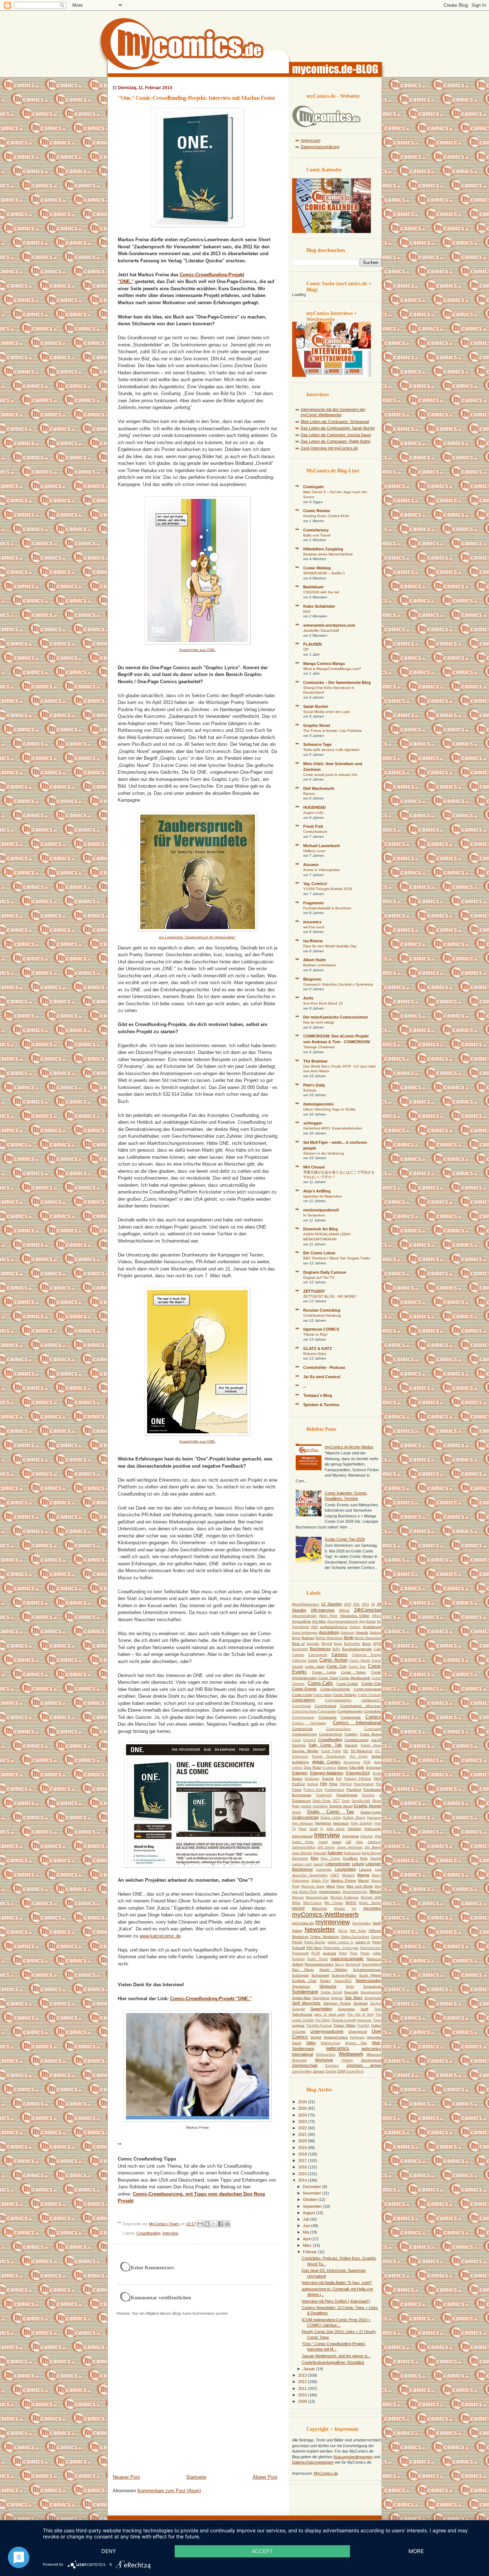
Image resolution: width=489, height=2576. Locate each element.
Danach (351, 1745)
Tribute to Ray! (315, 1334)
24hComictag (368, 1610)
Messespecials (317, 1897)
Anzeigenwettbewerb (343, 1622)
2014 (303, 2180)
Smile (350, 1987)
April (307, 2239)
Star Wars (354, 1998)
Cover (297, 1740)
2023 (303, 2121)
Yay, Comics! (315, 884)
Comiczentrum (331, 1734)
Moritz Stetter (370, 1903)
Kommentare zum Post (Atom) (169, 2491)
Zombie (331, 2071)
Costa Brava (371, 1734)
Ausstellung (329, 1632)
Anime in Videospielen (322, 870)
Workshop (324, 2060)
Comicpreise (351, 1717)
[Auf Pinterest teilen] (227, 2224)
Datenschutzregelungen (313, 2462)
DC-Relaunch (362, 1751)
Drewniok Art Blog (321, 1229)
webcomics (338, 2048)
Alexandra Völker (355, 1616)
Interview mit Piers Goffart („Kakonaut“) (336, 2301)
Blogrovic (312, 979)
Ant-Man (319, 1621)
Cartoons (340, 1654)
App (362, 1622)
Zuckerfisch (355, 2071)
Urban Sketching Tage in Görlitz (329, 1109)
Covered (309, 1740)
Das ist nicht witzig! (319, 1022)
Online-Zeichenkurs (355, 1937)
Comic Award (360, 1661)
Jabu (359, 1842)
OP (306, 649)
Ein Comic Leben (319, 1253)
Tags (378, 2009)
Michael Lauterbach (322, 846)
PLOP (316, 1953)
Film (324, 1784)
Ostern (376, 1937)
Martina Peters (343, 1880)
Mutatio (340, 1909)
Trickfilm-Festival (319, 2026)
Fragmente (313, 903)
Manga (363, 1875)
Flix (379, 1784)
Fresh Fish (313, 826)
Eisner (343, 1767)
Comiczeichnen (305, 1734)
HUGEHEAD (314, 807)
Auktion (355, 1627)
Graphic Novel (317, 725)
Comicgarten (327, 1711)
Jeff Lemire (326, 1847)
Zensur (319, 2071)
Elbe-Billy (357, 1767)
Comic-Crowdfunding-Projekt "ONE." (211, 1999)
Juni (307, 2226)
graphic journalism (314, 1806)
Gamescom (301, 1801)
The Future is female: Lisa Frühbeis (332, 731)
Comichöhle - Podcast (324, 1367)
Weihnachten (326, 2055)
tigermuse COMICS (321, 1329)
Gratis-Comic (371, 1812)
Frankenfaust (335, 1790)
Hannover (374, 1818)
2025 (303, 2108)
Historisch (341, 1823)
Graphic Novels (367, 1806)
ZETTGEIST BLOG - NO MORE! (330, 1296)
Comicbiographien (338, 1700)
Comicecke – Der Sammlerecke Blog (337, 682)
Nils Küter (358, 1931)
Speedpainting (371, 1992)
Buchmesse (320, 1649)
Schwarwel (320, 1975)
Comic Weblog (317, 568)
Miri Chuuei (314, 1167)
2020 (303, 2141)
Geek (346, 1801)
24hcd (344, 1610)
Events (328, 1778)
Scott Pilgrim (370, 1975)
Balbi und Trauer (317, 535)
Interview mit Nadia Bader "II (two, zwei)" (337, 2283)
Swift (364, 2009)
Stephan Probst (337, 2003)
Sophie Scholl (331, 1992)
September (313, 2206)
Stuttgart (360, 2003)
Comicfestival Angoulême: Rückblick (333, 2362)
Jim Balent (373, 1847)
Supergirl (299, 2009)
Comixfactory (316, 530)
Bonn (367, 1644)
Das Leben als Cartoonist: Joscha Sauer (336, 435)
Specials (351, 1992)
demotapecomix (318, 1104)
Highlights (323, 1823)
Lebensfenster (338, 1864)
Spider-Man (302, 1998)
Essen (297, 1778)
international (302, 1836)
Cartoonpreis (318, 1655)
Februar (310, 2252)
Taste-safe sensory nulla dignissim (331, 750)
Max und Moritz (360, 1886)
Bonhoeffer (352, 1644)
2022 (303, 2128)
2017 (303, 2161)
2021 (303, 2134)
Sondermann (305, 1992)
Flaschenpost (364, 1784)
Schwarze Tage (317, 744)
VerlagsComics (336, 2037)
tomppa (298, 2025)
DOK (367, 1762)
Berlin (349, 1638)
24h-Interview (323, 1610)
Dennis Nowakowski (329, 1756)
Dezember (313, 2187)
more (416, 2551)
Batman (308, 1638)
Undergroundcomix (327, 2031)
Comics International (357, 1723)
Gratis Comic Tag (330, 1812)
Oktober (311, 2200)
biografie (313, 1644)
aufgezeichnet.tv (334, 1627)
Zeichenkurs (371, 2060)
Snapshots (372, 1986)
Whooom (374, 2054)
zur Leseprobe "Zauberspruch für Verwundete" (197, 937)
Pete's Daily (314, 1085)
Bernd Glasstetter (368, 1638)
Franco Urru (313, 1790)
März (308, 2245)
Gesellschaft (361, 1801)
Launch (319, 1864)
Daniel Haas (371, 1745)
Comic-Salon (322, 1695)
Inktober (354, 1829)
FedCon (299, 1784)
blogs (338, 1644)
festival (313, 1784)
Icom (314, 1829)
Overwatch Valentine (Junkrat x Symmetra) (338, 984)
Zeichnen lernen (364, 2065)
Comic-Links (302, 1695)
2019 (303, 2148)
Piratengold (300, 1953)
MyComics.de (326, 2473)
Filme (333, 1784)
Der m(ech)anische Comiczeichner (336, 1017)
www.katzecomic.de (160, 1936)
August (309, 2213)
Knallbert (350, 1858)
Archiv (371, 1621)
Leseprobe (324, 1870)
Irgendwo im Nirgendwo (323, 1196)
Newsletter (320, 1930)
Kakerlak (320, 1853)
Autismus (347, 1633)
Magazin (348, 1875)
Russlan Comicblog (322, 1310)
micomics (312, 922)
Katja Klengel (372, 1853)
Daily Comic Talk (325, 1745)
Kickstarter (300, 1858)
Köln (364, 1858)
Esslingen (312, 1779)
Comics (373, 1717)
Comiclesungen (350, 1711)
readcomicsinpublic (347, 1959)
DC (346, 1751)
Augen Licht (313, 813)
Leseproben (345, 1869)
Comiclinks (373, 1711)
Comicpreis (328, 1717)
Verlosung (357, 2037)
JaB (348, 1842)
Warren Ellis (356, 2043)
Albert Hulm (314, 960)
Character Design (367, 1655)
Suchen (376, 2003)
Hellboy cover (314, 851)
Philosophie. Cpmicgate (341, 1948)
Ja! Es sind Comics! (322, 1377)
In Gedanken (314, 1215)
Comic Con (337, 1666)
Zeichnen (332, 2066)
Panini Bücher (315, 1942)
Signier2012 (343, 1981)
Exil (339, 1779)
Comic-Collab (347, 1684)
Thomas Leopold (343, 2020)
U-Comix (299, 2031)
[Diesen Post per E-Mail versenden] (200, 2224)
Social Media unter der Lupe (327, 712)
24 (373, 1604)
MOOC (351, 1903)
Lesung (365, 1869)
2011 (356, 1604)
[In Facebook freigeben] (221, 2224)
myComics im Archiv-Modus (349, 1447)
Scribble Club (304, 1981)
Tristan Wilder (345, 2025)
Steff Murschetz (307, 2003)
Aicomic (311, 865)
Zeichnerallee (302, 2071)
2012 (365, 1604)
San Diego (303, 1970)
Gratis (297, 1812)
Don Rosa (313, 1767)
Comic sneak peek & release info (330, 775)
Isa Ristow (313, 941)
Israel (337, 1842)
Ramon (309, 794)
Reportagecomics (319, 1964)
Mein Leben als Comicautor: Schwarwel (335, 422)
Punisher (299, 1959)
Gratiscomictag (305, 1817)
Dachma (299, 1745)
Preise (365, 1953)
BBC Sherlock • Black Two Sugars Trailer (337, 1258)
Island (323, 1842)
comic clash (315, 1666)
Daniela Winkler (306, 1751)
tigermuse (364, 2020)
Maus (341, 1886)
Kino (314, 1858)
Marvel (363, 1880)
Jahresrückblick (304, 1847)
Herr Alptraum (303, 1823)
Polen (343, 1953)
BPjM (377, 1644)
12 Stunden (331, 1604)
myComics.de (303, 1923)
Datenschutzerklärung (320, 147)
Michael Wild (371, 1897)
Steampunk (373, 1998)
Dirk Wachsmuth (319, 788)
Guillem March (354, 1818)
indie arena (336, 1829)
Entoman (374, 1767)
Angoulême (302, 1621)
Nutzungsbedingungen (353, 2457)
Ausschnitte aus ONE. (198, 650)
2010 (348, 1604)
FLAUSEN (313, 644)
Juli (306, 2219)
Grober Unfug (331, 1818)
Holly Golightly (362, 1823)
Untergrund (358, 2031)
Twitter (376, 2025)
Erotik (377, 1773)
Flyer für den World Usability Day (330, 946)
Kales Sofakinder (319, 606)
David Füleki (331, 1751)
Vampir (316, 2037)
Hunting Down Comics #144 (326, 516)
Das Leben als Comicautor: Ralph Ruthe (336, 441)
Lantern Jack (302, 1864)
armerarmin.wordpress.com (329, 625)
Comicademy (304, 1700)
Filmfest (346, 1784)
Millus (296, 1903)
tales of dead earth (330, 2014)
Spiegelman (321, 1998)
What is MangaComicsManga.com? (332, 669)
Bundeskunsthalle (357, 1649)
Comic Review (317, 511)
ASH (314, 1627)
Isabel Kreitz (303, 1842)
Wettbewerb (351, 2054)
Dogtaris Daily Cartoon (325, 1272)
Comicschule (302, 1729)
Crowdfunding (148, 2233)
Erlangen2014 (358, 1773)
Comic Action (333, 1660)
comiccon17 (371, 1700)
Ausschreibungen (305, 1633)
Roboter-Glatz (315, 1354)
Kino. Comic (331, 1858)
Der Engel (359, 1756)
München (319, 1908)
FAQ (378, 1778)
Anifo (308, 998)
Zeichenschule (305, 2065)
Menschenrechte (355, 1892)
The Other (323, 2020)
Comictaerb (373, 1729)
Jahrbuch (374, 1842)
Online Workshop (325, 1937)
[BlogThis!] (207, 2224)
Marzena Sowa (313, 1886)
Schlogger (301, 1975)
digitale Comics (326, 1762)
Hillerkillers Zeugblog (323, 549)
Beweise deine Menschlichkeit (328, 554)
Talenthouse (302, 2014)
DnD (307, 611)
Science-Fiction (344, 1975)
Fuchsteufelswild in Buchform (327, 908)
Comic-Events (304, 1689)
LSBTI (335, 1875)
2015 (303, 2174)
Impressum (311, 140)
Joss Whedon (302, 1853)
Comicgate (313, 487)
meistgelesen (330, 1892)
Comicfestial (301, 1706)
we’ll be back (314, 927)
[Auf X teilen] (214, 2224)
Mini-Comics (313, 1903)
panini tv (363, 1942)
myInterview (333, 1922)
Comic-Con (371, 1683)
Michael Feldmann (345, 1897)
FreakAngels (347, 1795)
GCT (337, 1801)
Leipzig (358, 1864)
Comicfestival (325, 1706)
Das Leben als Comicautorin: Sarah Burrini (338, 428)
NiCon (343, 1931)
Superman (347, 2009)
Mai (306, 2232)
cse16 (376, 1740)
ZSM (341, 2071)
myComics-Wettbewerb (325, 1915)
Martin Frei (320, 1881)
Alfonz (377, 1616)
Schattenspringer (367, 1970)
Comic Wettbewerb (355, 1678)
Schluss (310, 1090)
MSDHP (299, 1908)
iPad (378, 1836)
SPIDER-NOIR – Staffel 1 (324, 573)
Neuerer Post (126, 2477)
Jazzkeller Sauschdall (321, 630)
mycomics (372, 1908)
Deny (109, 2551)
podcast (330, 1953)
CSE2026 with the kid (321, 592)
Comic (313, 1660)
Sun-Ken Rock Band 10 (323, 1003)
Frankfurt (354, 1790)
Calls (377, 1649)
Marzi (330, 1886)
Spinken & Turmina (321, 1405)
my (354, 1909)
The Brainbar (315, 1061)
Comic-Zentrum (370, 1695)
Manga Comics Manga (324, 664)
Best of (299, 1644)
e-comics (329, 1768)
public (377, 1953)
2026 (303, 2102)
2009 (303, 2401)
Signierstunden (368, 1980)
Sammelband (372, 1964)
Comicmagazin (303, 1717)
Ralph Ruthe (318, 1959)
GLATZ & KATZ (318, 1348)
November (313, 2193)
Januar (309, 2369)
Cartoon (298, 1655)
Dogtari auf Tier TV (319, 1277)
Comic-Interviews (367, 1689)
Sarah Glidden (333, 1970)
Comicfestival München (360, 1706)
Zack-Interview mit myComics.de (329, 448)
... (305, 1386)
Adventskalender (304, 1616)
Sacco (339, 1964)
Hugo (302, 1829)
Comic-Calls (320, 1683)
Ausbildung (372, 1627)
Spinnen (337, 1998)
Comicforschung (304, 1711)
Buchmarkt (300, 1649)
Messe (375, 1891)
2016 (303, 2167)
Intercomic (373, 1829)
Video (311, 2043)
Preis (354, 1953)
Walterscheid (330, 2043)
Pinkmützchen (371, 1948)
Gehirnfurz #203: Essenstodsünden (333, 1128)
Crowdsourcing (357, 1740)
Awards (362, 1632)
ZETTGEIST (314, 1291)
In (322, 1829)
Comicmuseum (315, 832)
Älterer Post (265, 2477)
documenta (352, 1762)
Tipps (377, 2020)
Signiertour (301, 1986)
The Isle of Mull (360, 2014)
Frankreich (324, 1795)
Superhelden (321, 2009)
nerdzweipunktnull (321, 1210)
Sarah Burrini (316, 706)
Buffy (337, 1649)
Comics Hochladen (309, 1723)
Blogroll (327, 1644)
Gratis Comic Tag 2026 (345, 1539)
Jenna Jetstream (350, 1847)
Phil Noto (314, 1948)
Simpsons (328, 1986)
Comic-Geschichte (335, 1689)
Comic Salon (354, 1672)
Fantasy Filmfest (358, 1779)
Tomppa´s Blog (318, 1395)
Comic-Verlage (345, 1695)
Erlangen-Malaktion (327, 1773)
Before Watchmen (329, 1638)
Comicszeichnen (338, 1729)
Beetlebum (313, 587)
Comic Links (324, 1672)
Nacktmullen (362, 1923)
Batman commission (320, 965)
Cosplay (351, 1734)
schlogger (313, 1123)
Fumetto (368, 1795)
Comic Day (357, 1667)
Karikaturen (352, 1853)
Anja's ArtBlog (317, 1191)
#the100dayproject (306, 1604)
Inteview (367, 1836)
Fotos (297, 1790)
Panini (297, 1942)
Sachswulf (353, 1964)
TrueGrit (363, 2026)
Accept (262, 2551)
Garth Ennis (322, 1801)
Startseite (196, 2477)
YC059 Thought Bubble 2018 (328, 889)
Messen (298, 1897)
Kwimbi (376, 1858)
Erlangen (300, 1773)
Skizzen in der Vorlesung (324, 1153)
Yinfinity (347, 2060)
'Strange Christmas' (319, 1047)
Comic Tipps (328, 1678)
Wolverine (299, 2060)
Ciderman (299, 1661)
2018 (303, 2154)
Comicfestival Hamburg (322, 1315)
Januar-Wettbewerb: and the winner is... (336, 2356)
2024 (303, 2115)
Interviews (350, 1836)
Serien (325, 1981)
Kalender (335, 1853)
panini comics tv (341, 1942)
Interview (170, 2233)
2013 (303, 2375)
